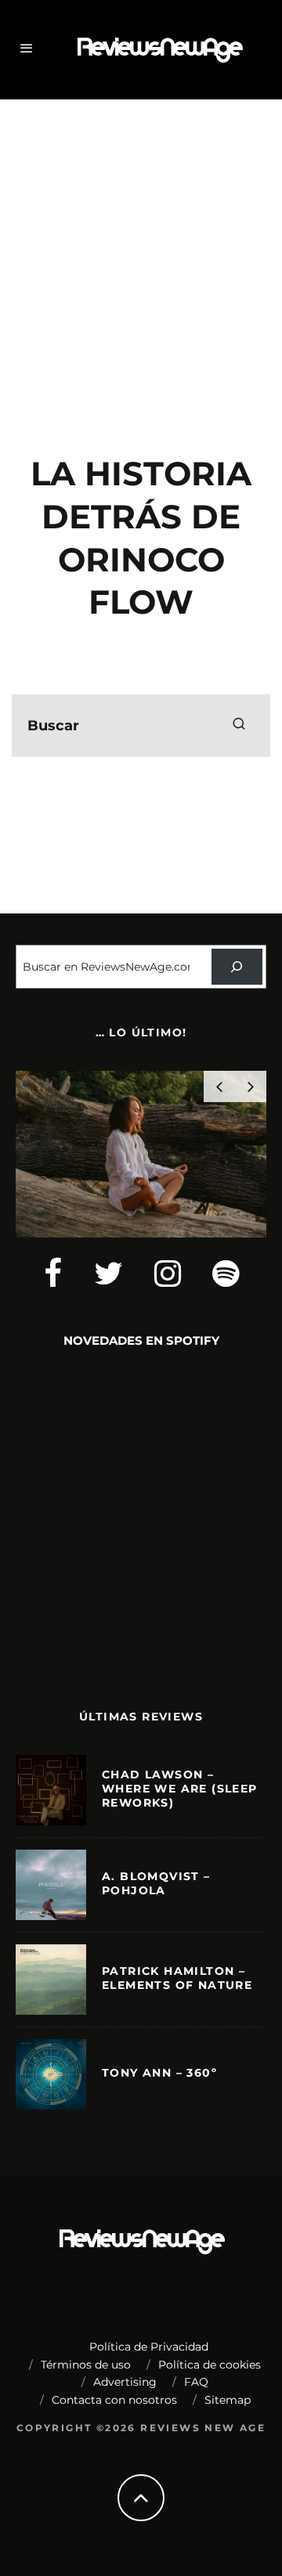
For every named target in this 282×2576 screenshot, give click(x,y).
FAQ (196, 2382)
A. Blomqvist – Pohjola (156, 1883)
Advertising (125, 2382)
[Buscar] (237, 967)
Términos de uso (86, 2365)
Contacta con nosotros (114, 2400)
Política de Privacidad (149, 2347)
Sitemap (228, 2400)
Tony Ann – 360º (159, 2073)
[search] (239, 726)
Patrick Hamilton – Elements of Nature (177, 1978)
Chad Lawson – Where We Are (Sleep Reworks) (180, 1789)
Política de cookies (210, 2365)
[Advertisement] (141, 256)
